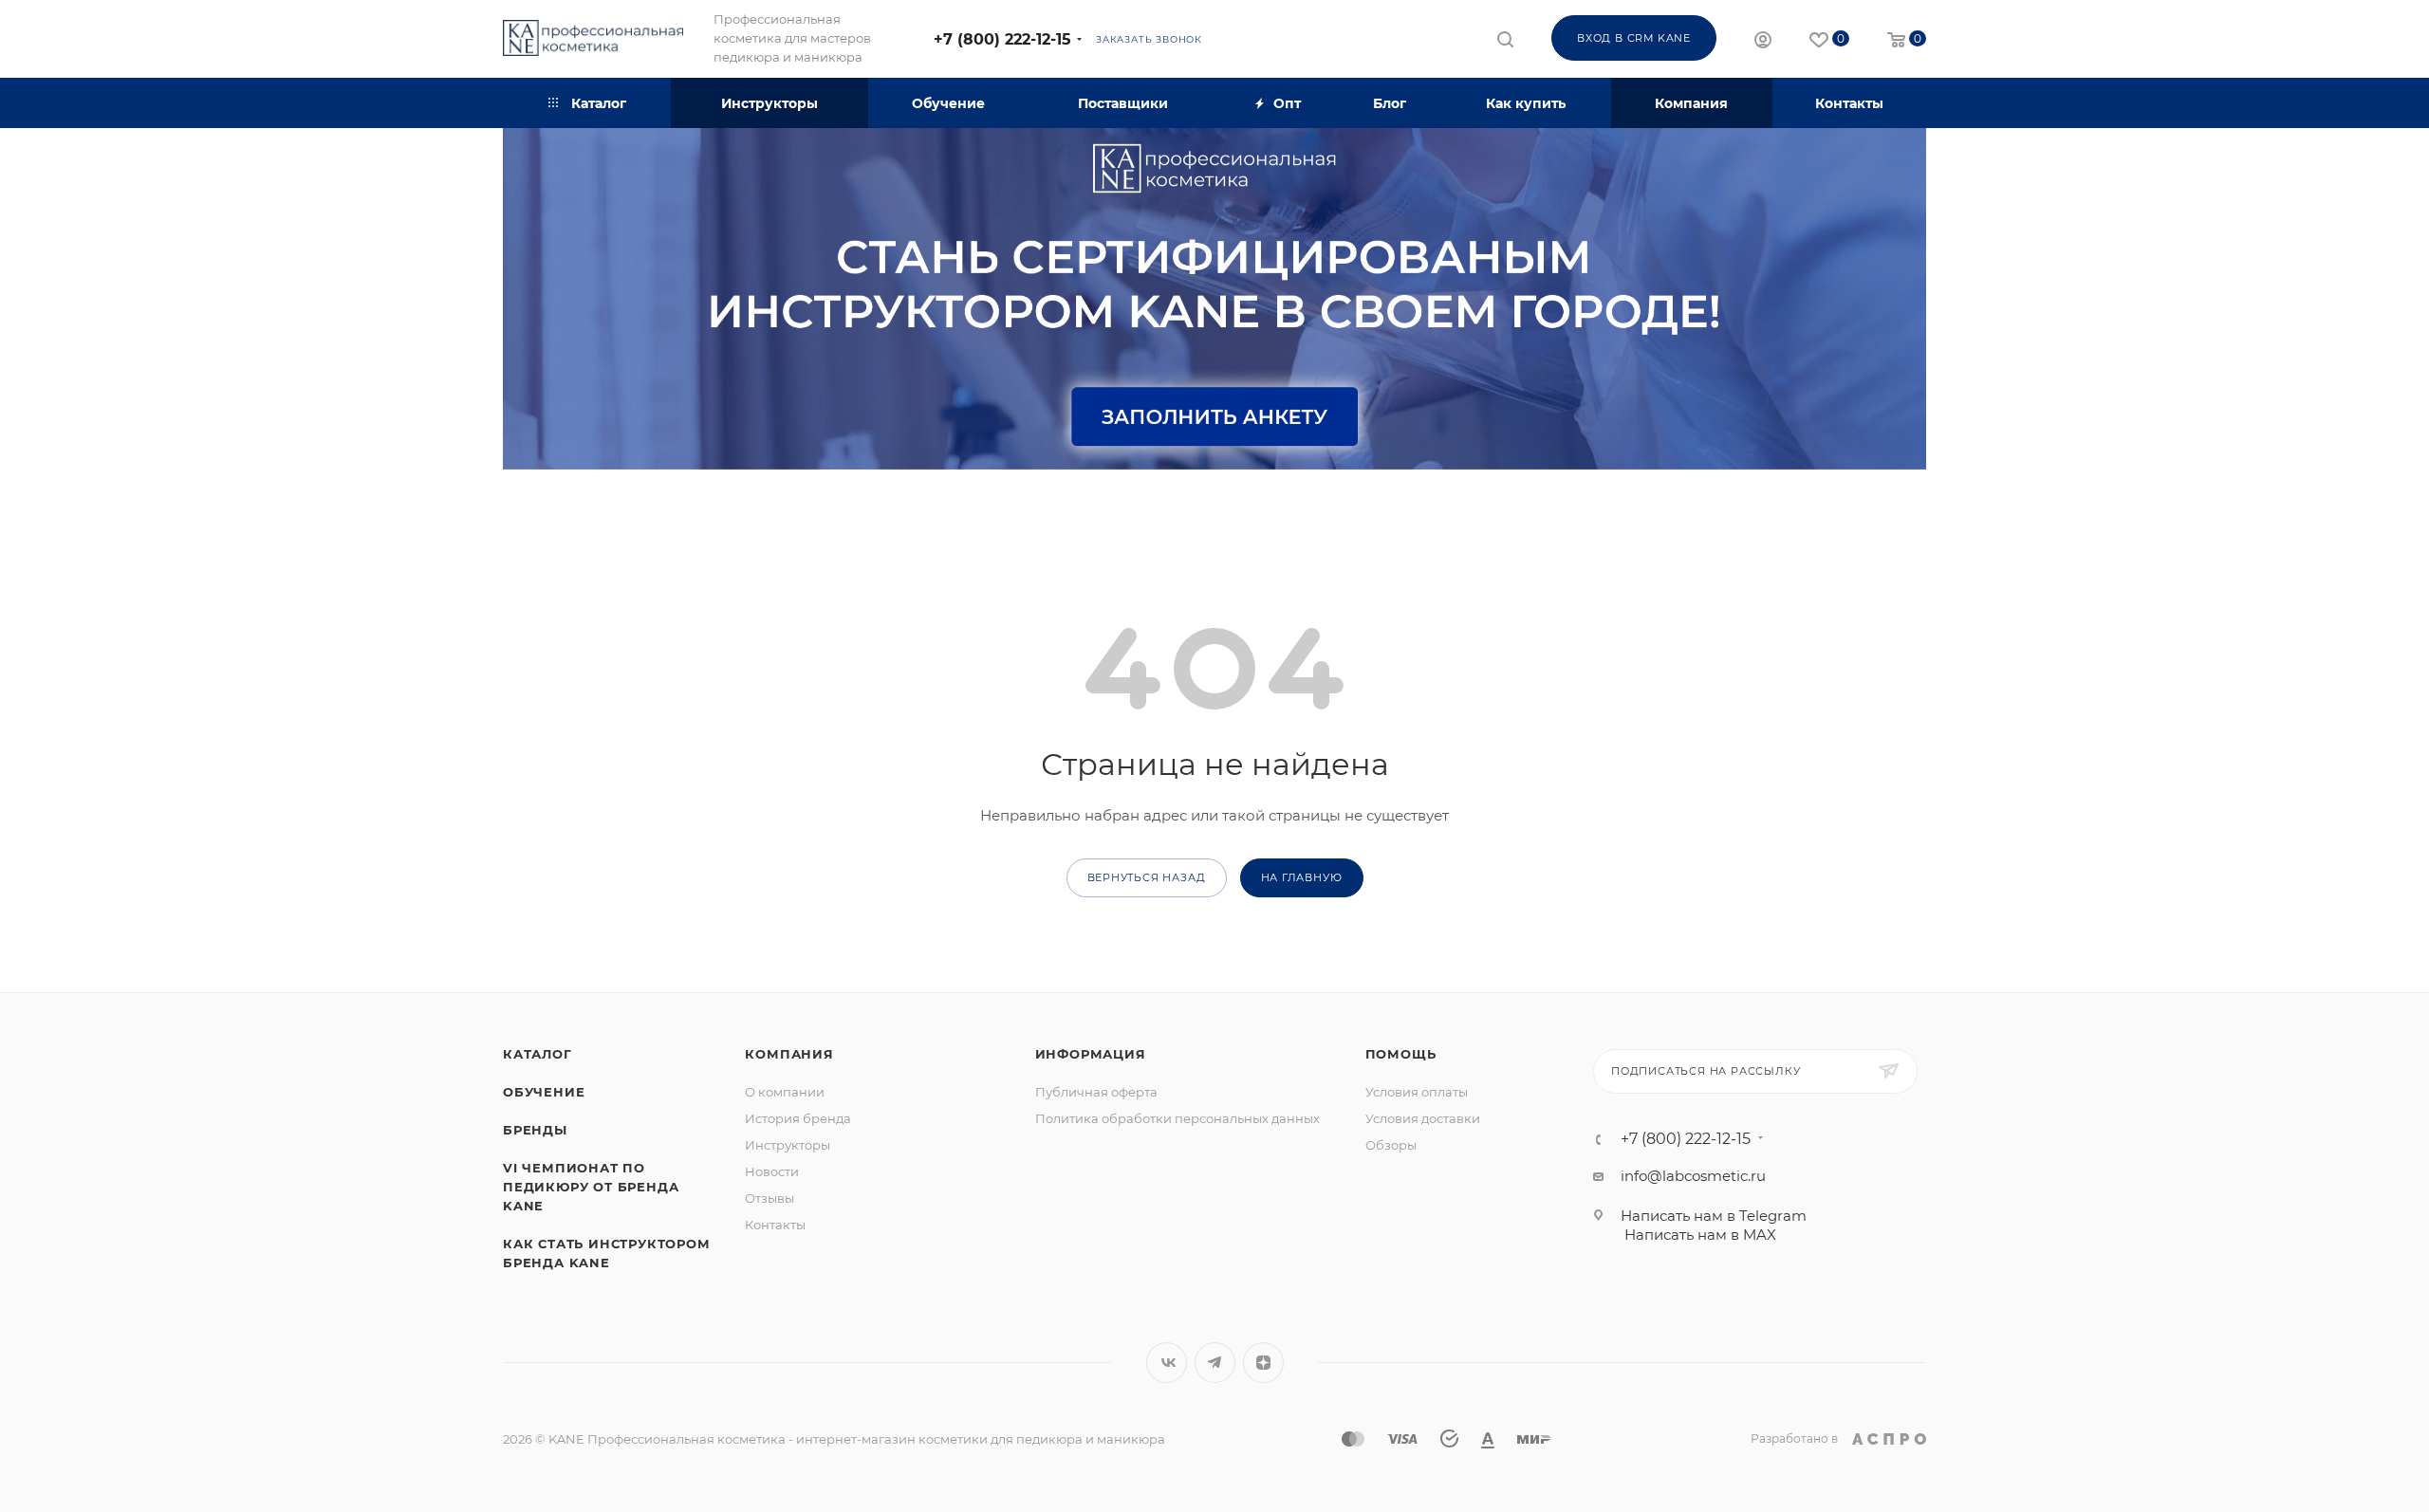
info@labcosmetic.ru (1693, 1176)
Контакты (775, 1225)
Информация (1091, 1054)
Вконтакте (1167, 1363)
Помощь (1401, 1054)
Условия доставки (1423, 1118)
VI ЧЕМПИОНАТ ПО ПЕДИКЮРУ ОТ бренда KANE (591, 1187)
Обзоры (1391, 1145)
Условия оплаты (1417, 1092)
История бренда (798, 1118)
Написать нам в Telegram (1714, 1216)
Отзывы (769, 1198)
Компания (789, 1054)
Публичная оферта (1096, 1092)
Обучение (544, 1092)
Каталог (538, 1054)
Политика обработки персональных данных (1177, 1118)
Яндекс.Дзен (1263, 1363)
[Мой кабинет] (1763, 42)
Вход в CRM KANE (1634, 38)
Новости (772, 1171)
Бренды (535, 1130)
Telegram (1215, 1363)
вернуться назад (1147, 877)
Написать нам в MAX (1700, 1235)
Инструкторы (788, 1145)
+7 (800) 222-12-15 (1002, 39)
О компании (785, 1092)
